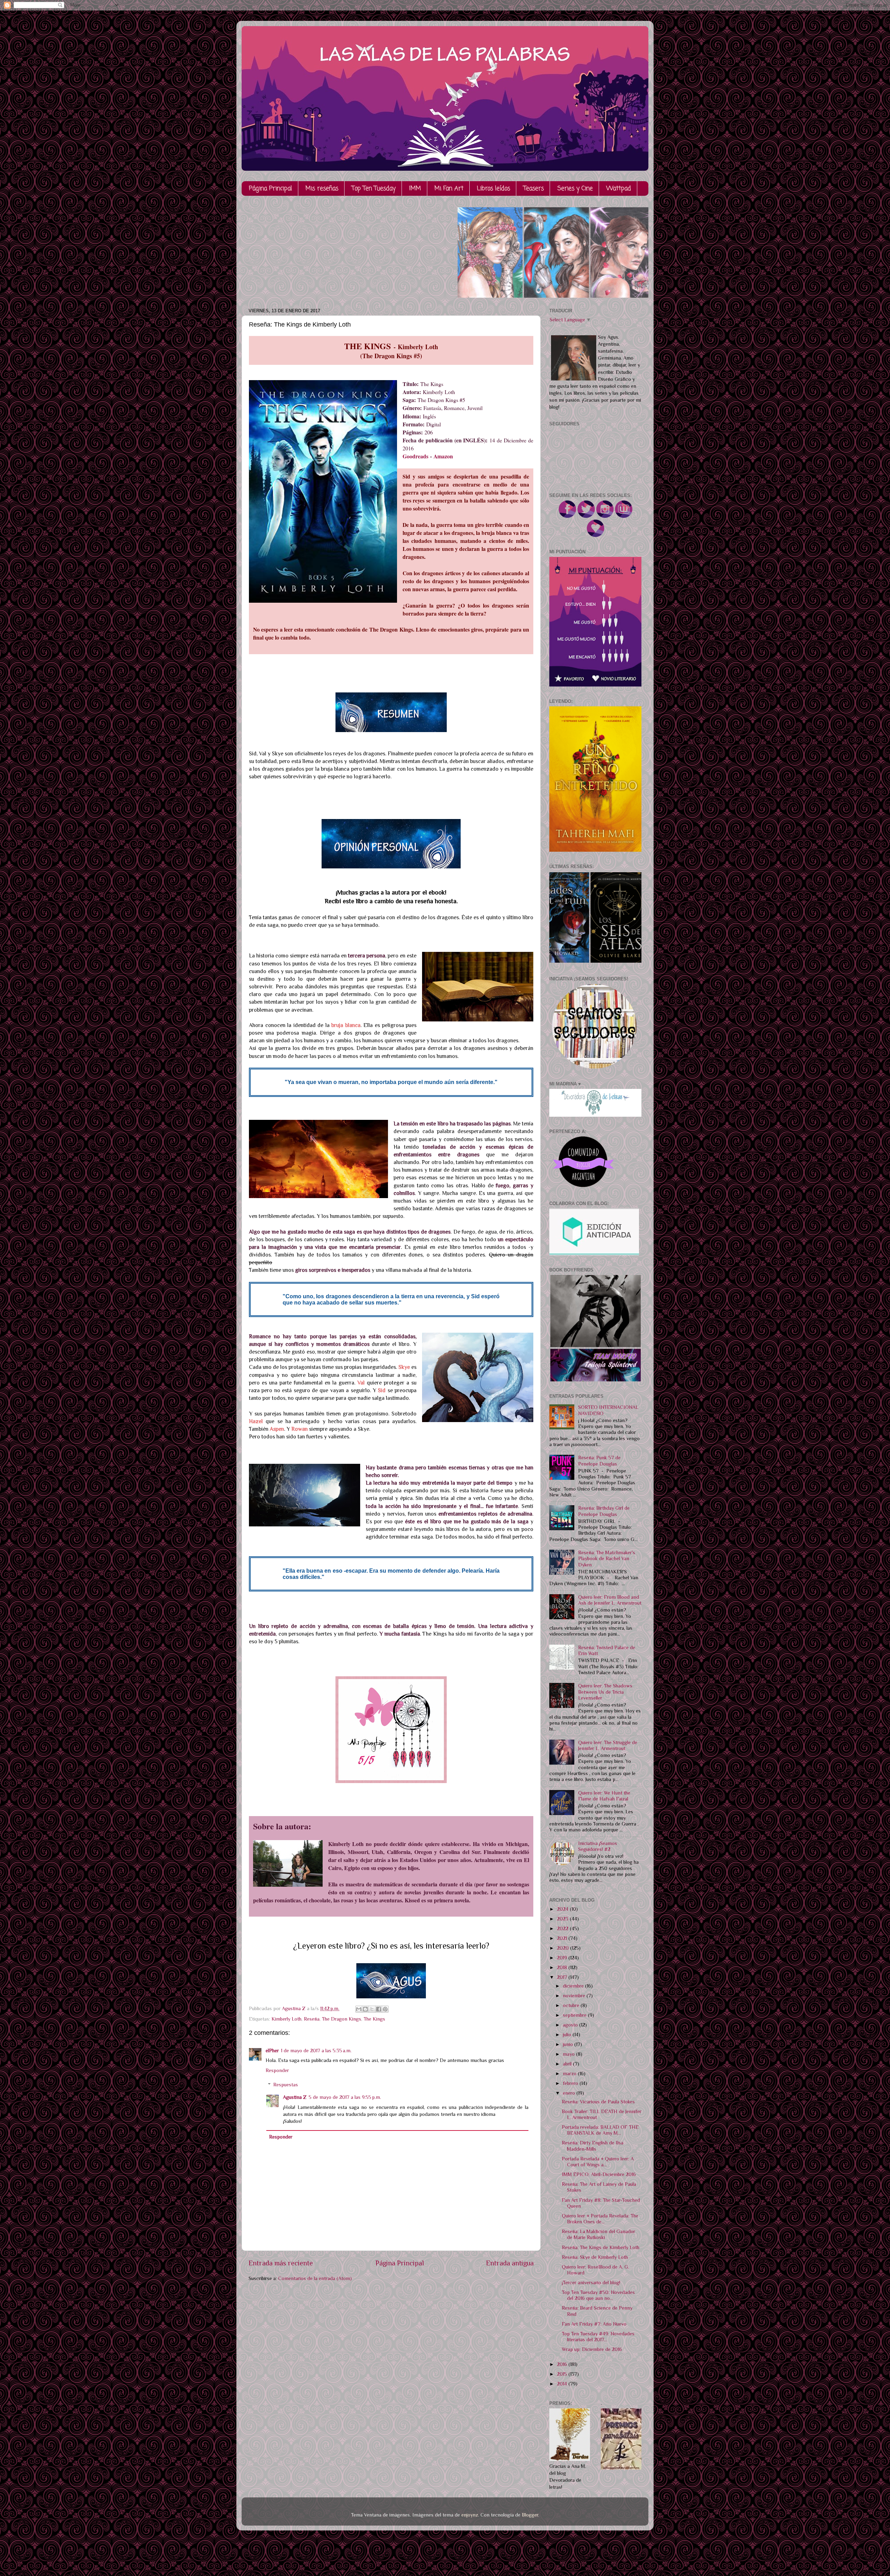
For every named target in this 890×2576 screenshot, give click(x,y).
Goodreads (415, 456)
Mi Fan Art (449, 189)
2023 (563, 1919)
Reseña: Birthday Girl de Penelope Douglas (604, 1511)
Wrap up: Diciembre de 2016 (592, 2349)
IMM (415, 189)
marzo (570, 2073)
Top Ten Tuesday (374, 189)
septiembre (575, 2015)
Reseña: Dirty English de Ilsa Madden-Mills (593, 2146)
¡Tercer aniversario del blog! (591, 2282)
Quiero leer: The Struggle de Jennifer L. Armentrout (608, 1745)
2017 (563, 1977)
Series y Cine (575, 189)
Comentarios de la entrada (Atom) (315, 2278)
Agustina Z (295, 2097)
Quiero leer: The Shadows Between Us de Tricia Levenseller (605, 1692)
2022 (563, 1928)
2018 (563, 1967)
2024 (563, 1909)
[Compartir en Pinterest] (385, 2009)
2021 (563, 1938)
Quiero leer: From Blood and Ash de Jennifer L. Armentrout (610, 1600)
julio (568, 2035)
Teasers (534, 189)
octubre (572, 2005)
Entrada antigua (510, 2263)
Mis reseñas (322, 189)
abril (568, 2064)
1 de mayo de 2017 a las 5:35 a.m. (316, 2051)
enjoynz (470, 2515)
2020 (564, 1948)
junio (569, 2044)
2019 (563, 1958)
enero (570, 2093)
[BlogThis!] (365, 2009)
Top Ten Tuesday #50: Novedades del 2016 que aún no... (598, 2295)
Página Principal (270, 189)
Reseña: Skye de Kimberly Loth (595, 2257)
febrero (571, 2083)
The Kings (374, 2019)
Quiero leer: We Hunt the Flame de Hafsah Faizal (604, 1796)
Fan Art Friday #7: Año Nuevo (594, 2324)
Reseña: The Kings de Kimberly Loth (601, 2247)
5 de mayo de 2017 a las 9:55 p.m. (345, 2097)
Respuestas (286, 2085)
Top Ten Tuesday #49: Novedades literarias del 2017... (598, 2337)
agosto (571, 2025)
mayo (569, 2054)
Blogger (530, 2515)
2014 (563, 2384)
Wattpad (619, 189)
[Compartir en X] (372, 2009)
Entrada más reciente (281, 2263)
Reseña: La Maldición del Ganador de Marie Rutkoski (598, 2234)
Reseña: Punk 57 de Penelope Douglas (599, 1460)
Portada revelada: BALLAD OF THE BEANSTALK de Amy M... (600, 2130)
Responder (277, 2070)
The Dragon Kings (342, 2019)
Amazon (443, 456)
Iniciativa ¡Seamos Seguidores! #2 (598, 1846)
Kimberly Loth (286, 2019)
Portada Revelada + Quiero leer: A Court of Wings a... (598, 2162)
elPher (272, 2051)
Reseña (312, 2019)
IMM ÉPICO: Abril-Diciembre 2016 (599, 2174)
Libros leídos (493, 189)
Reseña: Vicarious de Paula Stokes (598, 2102)
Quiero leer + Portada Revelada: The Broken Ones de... (600, 2219)
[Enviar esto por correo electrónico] (359, 2009)
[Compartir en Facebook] (379, 2009)
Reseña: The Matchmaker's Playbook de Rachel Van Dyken (607, 1559)
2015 (563, 2374)
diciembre (574, 1986)
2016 (563, 2364)
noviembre (575, 1996)
